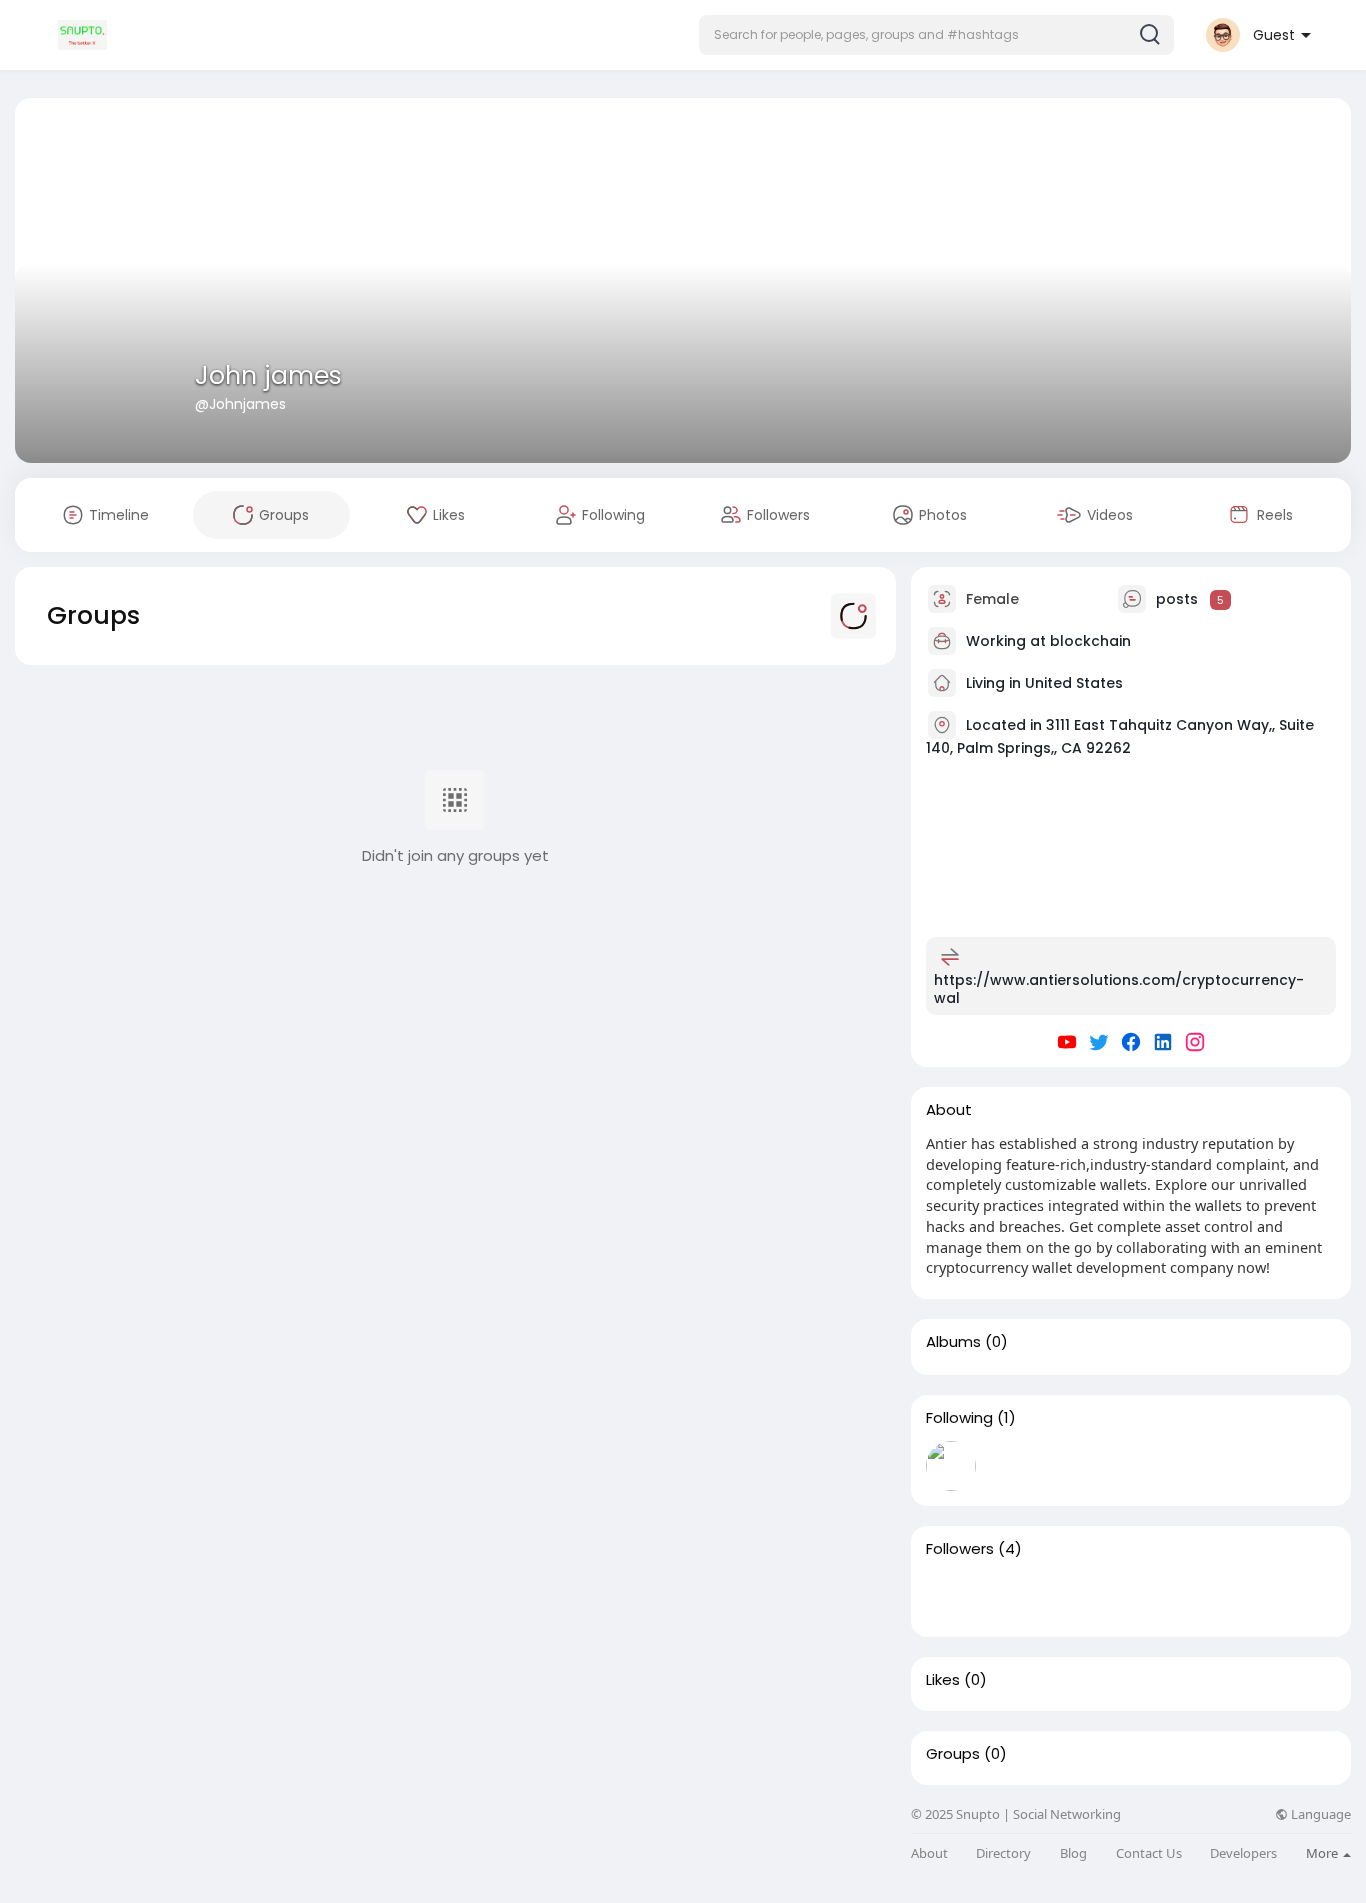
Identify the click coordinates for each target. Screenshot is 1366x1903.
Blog (1073, 1853)
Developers (1243, 1853)
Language (1319, 1814)
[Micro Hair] (1079, 1597)
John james (268, 375)
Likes (943, 1680)
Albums (953, 1342)
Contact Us (1149, 1853)
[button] (936, 35)
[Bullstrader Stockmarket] (951, 1466)
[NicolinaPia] (1143, 1597)
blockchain (1090, 641)
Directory (1003, 1853)
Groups (953, 1754)
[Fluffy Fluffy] (1015, 1597)
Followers (960, 1549)
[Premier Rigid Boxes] (951, 1597)
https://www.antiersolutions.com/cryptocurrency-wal (1119, 989)
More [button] (1323, 1853)
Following (959, 1418)
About (929, 1853)
